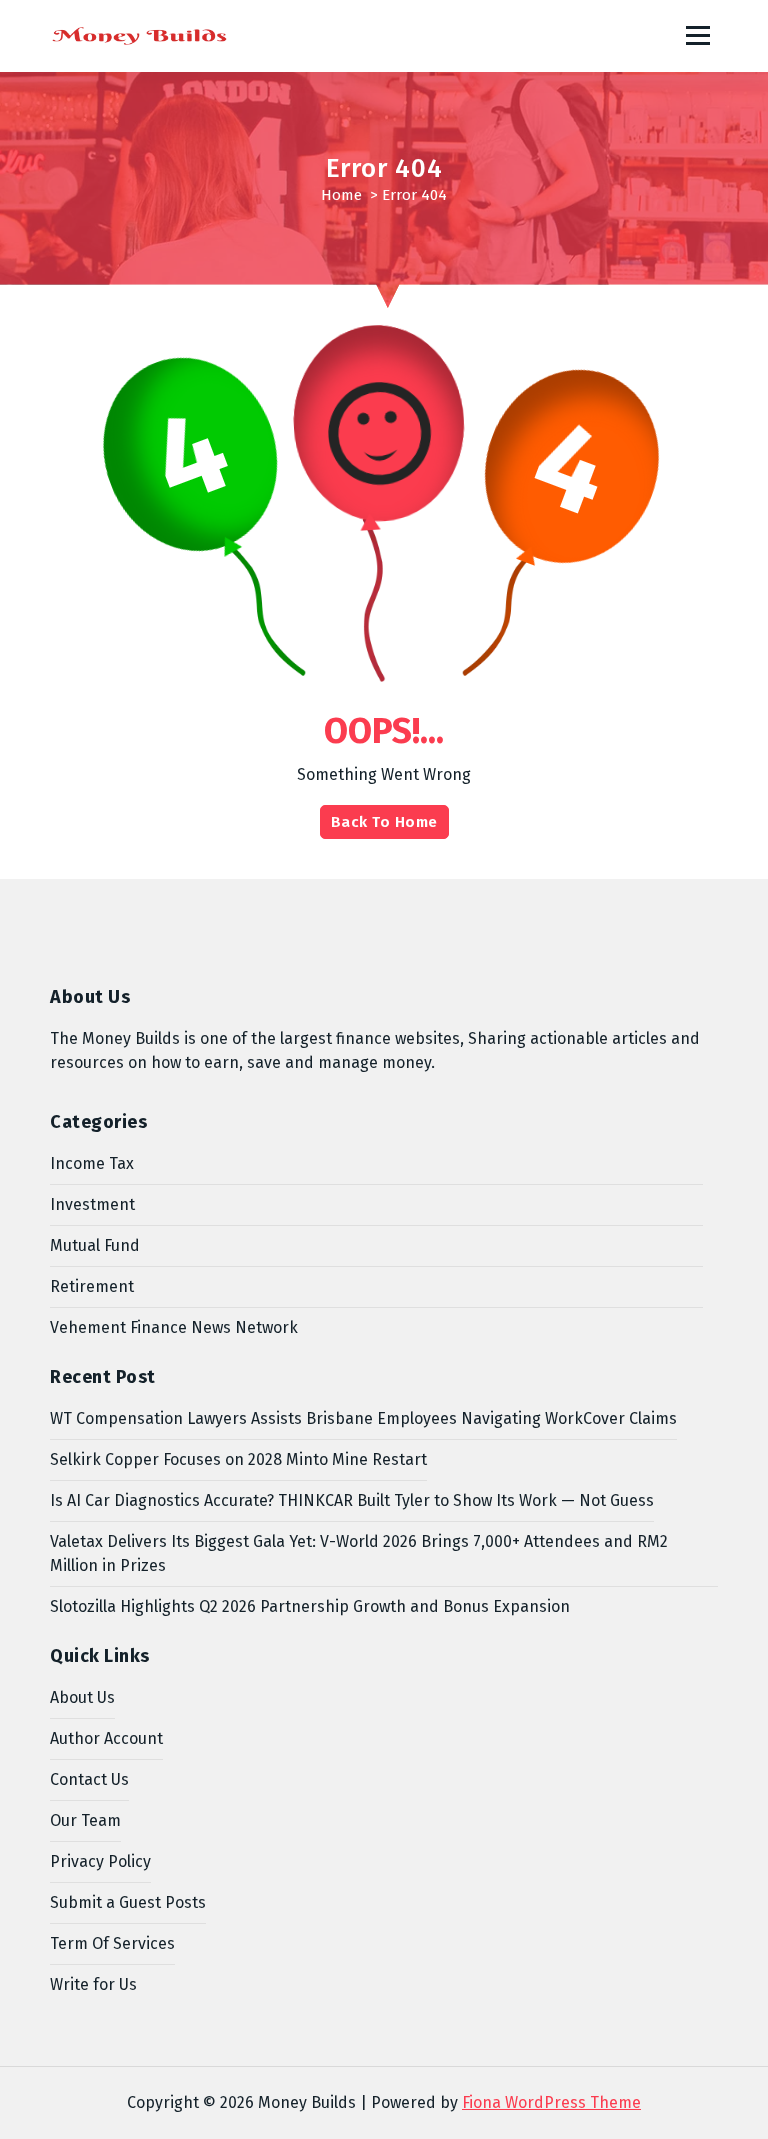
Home (341, 195)
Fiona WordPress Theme (551, 2102)
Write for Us (93, 1984)
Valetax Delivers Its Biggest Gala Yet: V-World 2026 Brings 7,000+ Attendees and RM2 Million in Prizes (359, 1553)
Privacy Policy (100, 1861)
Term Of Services (112, 1943)
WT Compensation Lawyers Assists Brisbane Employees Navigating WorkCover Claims (363, 1418)
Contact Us (89, 1779)
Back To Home (384, 822)
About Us (82, 1697)
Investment (92, 1204)
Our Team (85, 1820)
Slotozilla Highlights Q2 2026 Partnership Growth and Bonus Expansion (310, 1606)
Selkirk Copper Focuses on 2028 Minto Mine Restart (238, 1459)
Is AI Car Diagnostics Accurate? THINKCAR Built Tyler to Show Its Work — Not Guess (352, 1500)
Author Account (106, 1738)
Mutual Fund (95, 1245)
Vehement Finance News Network (174, 1327)
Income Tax (92, 1163)
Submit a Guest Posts (128, 1902)
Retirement (92, 1286)
